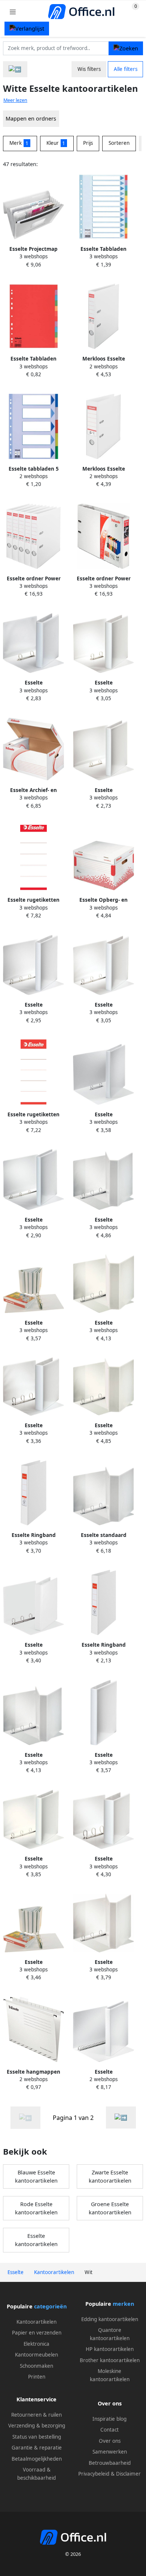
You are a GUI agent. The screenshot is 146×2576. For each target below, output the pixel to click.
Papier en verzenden (37, 2333)
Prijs (88, 143)
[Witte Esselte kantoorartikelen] (121, 2117)
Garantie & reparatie (37, 2448)
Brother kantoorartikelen (110, 2360)
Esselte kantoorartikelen (36, 2240)
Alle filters (126, 69)
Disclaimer (128, 2474)
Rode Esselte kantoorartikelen (36, 2208)
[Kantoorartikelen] (15, 69)
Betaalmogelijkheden (37, 2459)
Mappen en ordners (31, 118)
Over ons (110, 2441)
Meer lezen (15, 100)
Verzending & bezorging (37, 2426)
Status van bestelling (37, 2437)
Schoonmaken (36, 2366)
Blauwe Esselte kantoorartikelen (36, 2176)
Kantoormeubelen (36, 2355)
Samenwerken (110, 2452)
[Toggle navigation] (13, 12)
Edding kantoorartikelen (110, 2319)
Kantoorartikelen (36, 2322)
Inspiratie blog (109, 2419)
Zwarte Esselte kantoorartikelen (110, 2176)
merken (123, 2304)
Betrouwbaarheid (110, 2463)
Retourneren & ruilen (36, 2415)
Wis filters (89, 69)
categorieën (50, 2306)
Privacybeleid (94, 2474)
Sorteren (119, 143)
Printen (37, 2377)
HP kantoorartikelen (110, 2349)
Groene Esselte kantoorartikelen (110, 2208)
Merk (19, 143)
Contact (109, 2430)
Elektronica (36, 2344)
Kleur (56, 143)
